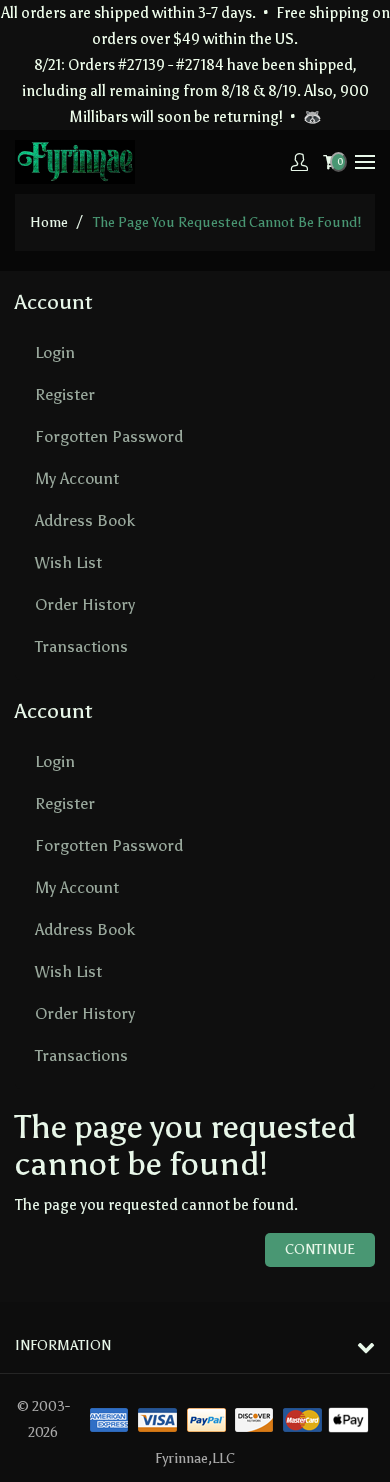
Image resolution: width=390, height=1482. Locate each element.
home (49, 222)
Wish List (68, 562)
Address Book (85, 520)
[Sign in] (299, 162)
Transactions (81, 646)
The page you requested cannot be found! (227, 222)
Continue (320, 1249)
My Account (77, 478)
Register (65, 394)
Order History (85, 604)
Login (55, 352)
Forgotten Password (109, 436)
